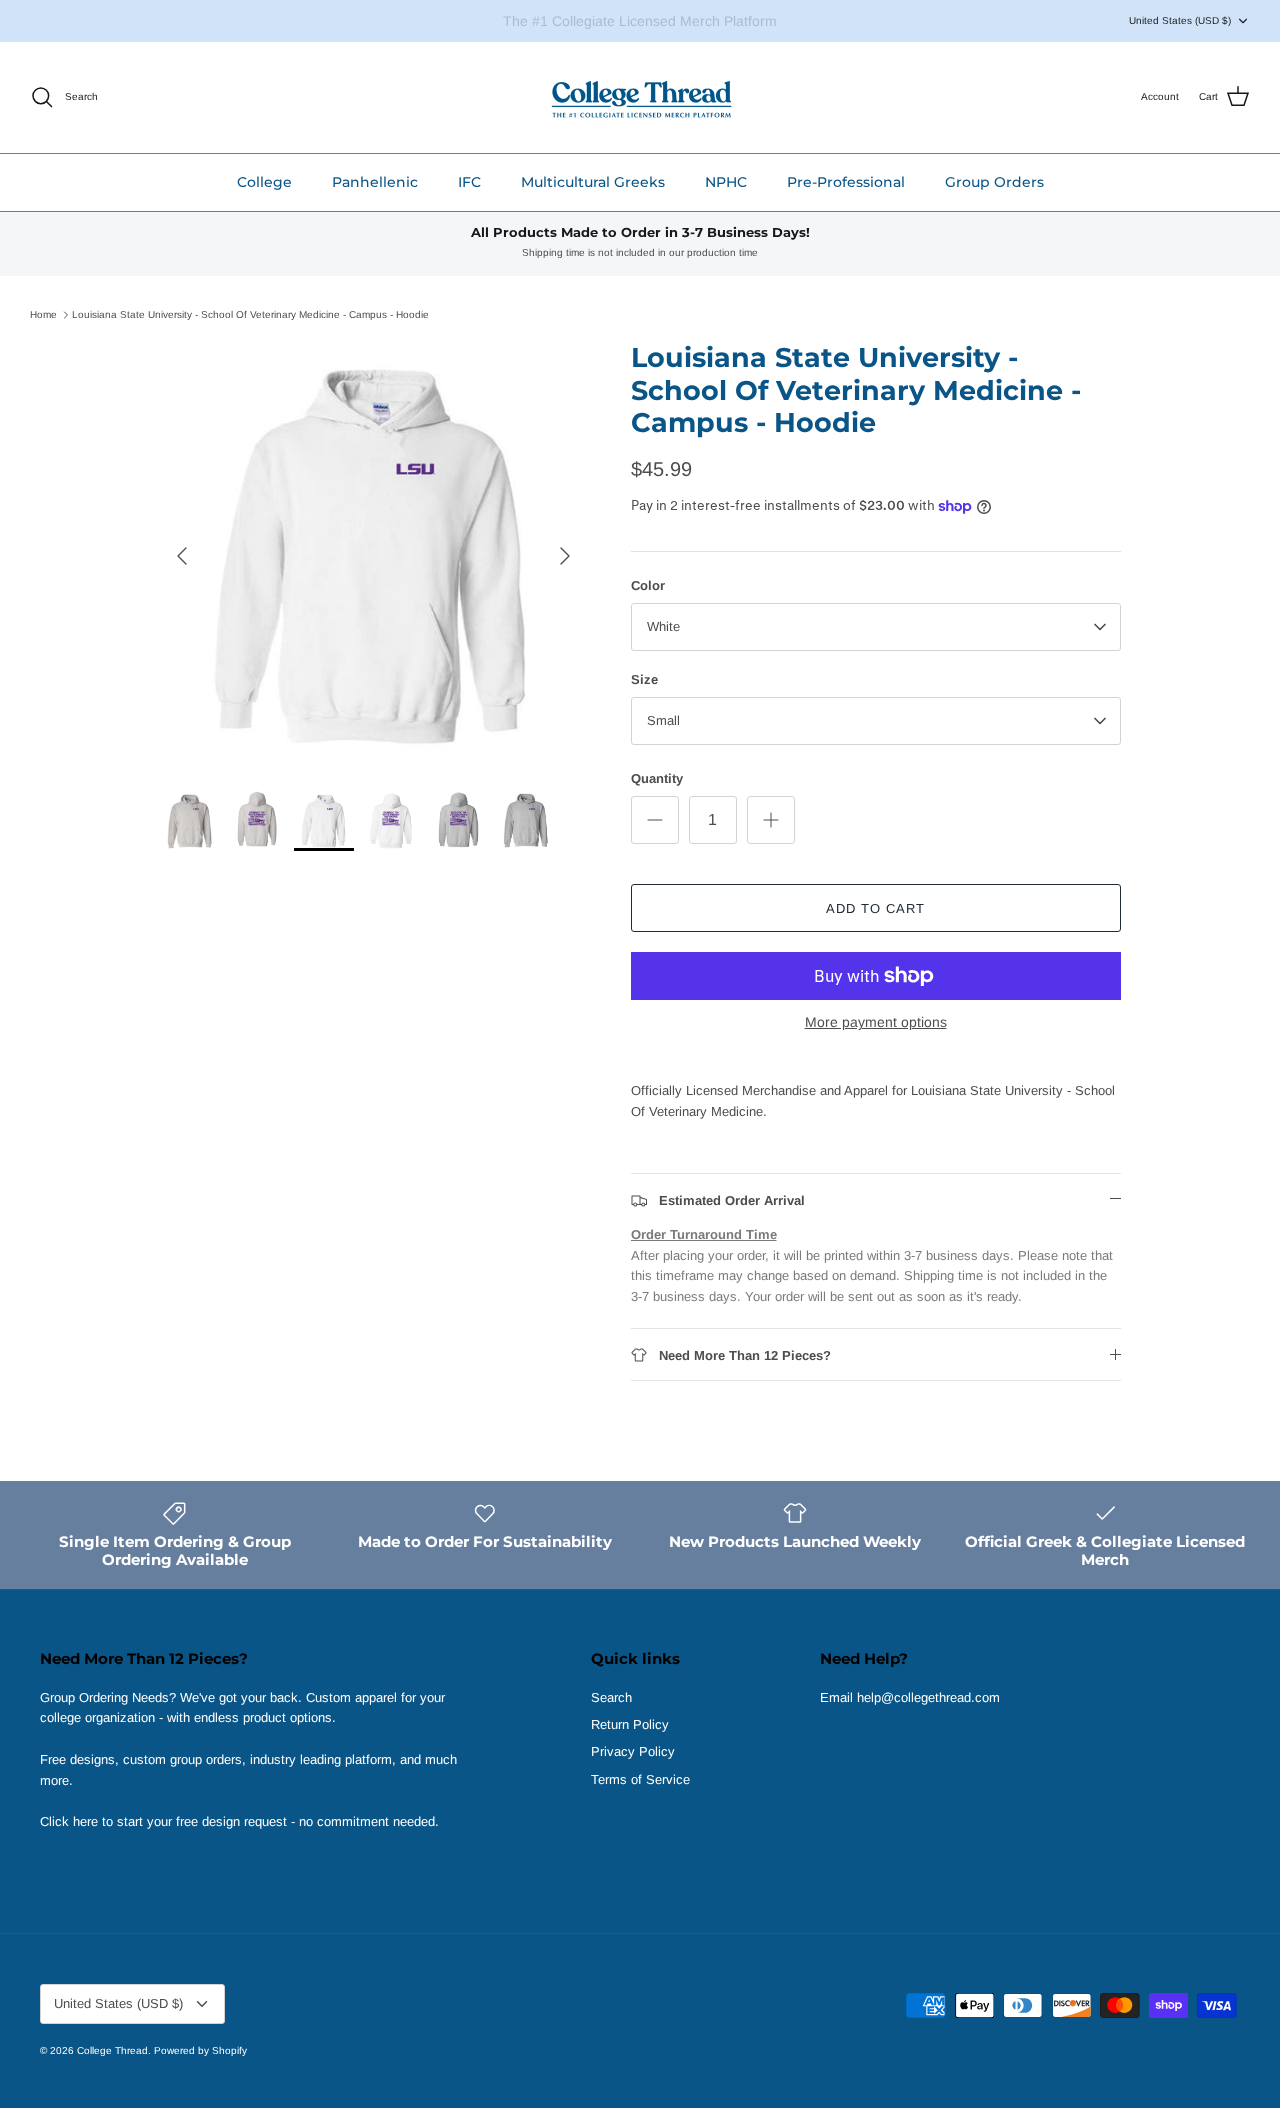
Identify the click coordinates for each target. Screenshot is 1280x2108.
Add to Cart (875, 908)
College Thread (112, 2050)
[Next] (565, 556)
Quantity (657, 778)
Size (644, 679)
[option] (373, 555)
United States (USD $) (1180, 20)
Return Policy (630, 1724)
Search (611, 1697)
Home (43, 314)
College (264, 182)
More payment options (876, 1022)
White (663, 626)
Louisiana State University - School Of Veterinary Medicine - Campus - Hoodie (250, 314)
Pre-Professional (846, 182)
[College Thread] (640, 97)
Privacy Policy (633, 1751)
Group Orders (994, 182)
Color (648, 585)
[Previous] (182, 556)
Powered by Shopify (200, 2050)
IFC (469, 182)
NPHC (726, 182)
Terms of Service (640, 1779)
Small (663, 720)
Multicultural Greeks (593, 182)
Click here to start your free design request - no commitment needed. (239, 1821)
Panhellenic (375, 182)
